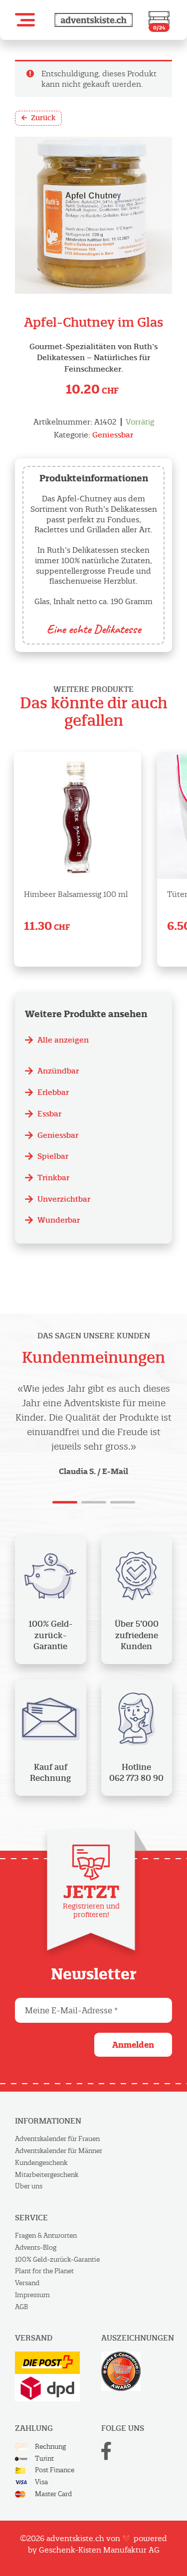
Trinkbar (53, 1178)
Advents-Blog (36, 2248)
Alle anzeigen (63, 1040)
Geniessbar (113, 435)
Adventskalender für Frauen (57, 2139)
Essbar (49, 1114)
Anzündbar (58, 1071)
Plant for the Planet (44, 2271)
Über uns (29, 2186)
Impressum (32, 2295)
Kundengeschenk (41, 2163)
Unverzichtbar (64, 1199)
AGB (21, 2307)
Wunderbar (59, 1220)
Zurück (43, 118)
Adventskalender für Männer (59, 2151)
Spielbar (53, 1156)
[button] (25, 20)
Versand (27, 2283)
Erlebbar (53, 1092)
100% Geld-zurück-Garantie (57, 2259)
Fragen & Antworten (46, 2236)
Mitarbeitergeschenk (47, 2175)
